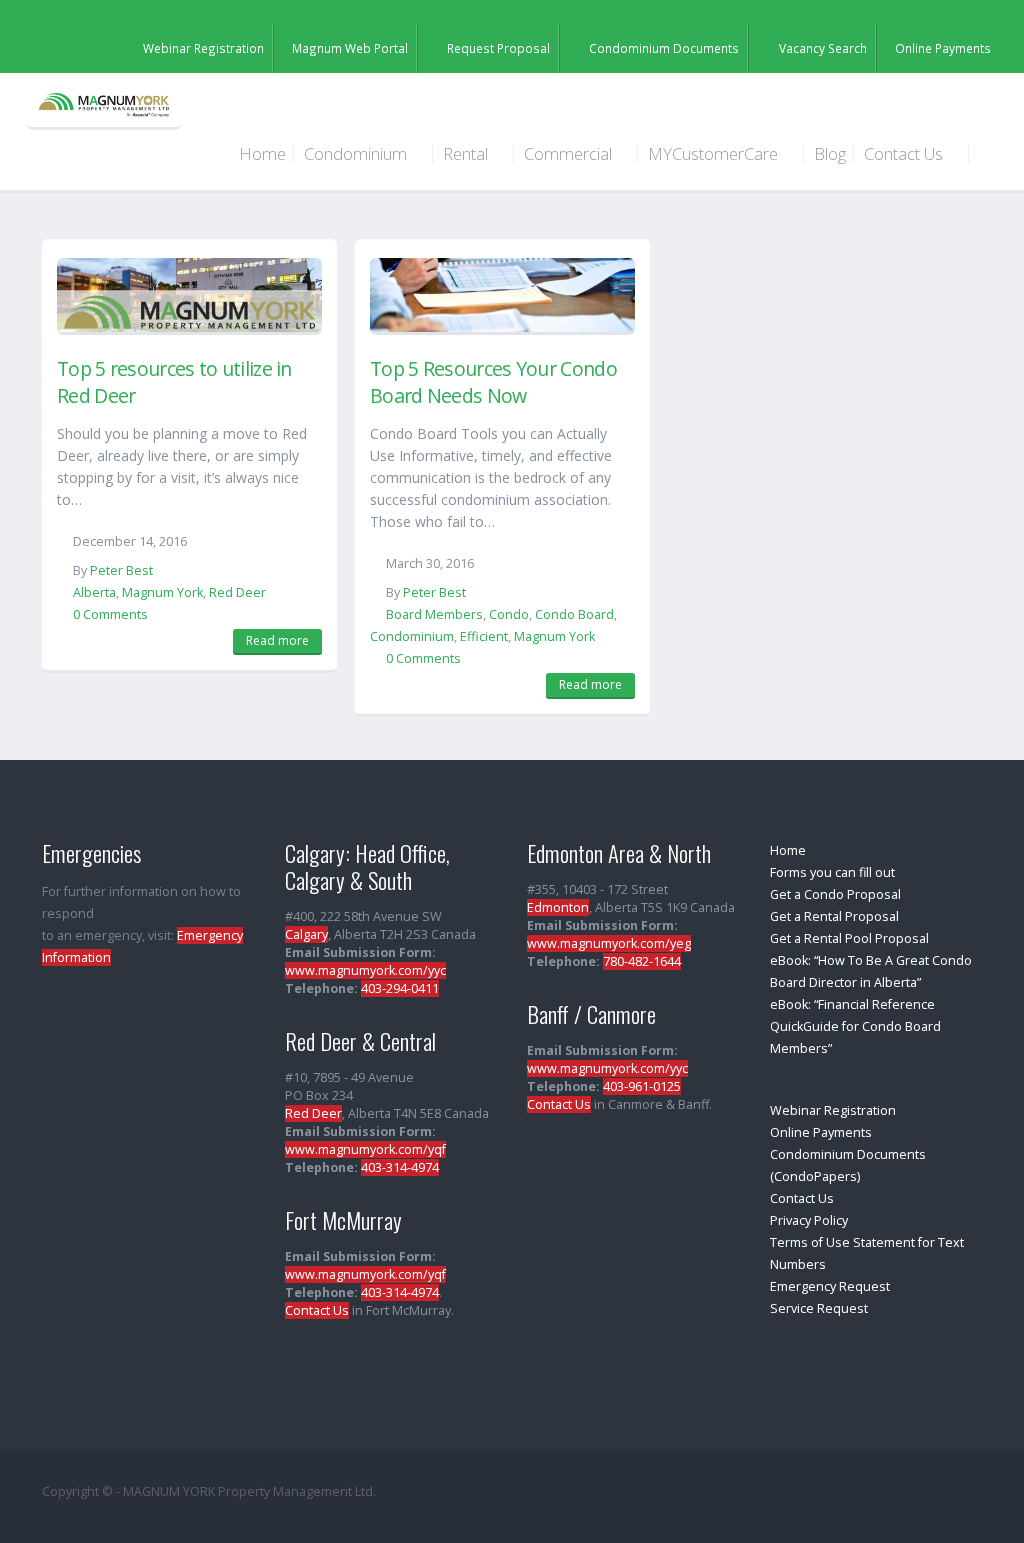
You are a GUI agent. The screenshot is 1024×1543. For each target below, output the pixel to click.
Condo (509, 614)
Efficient (484, 636)
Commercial (570, 153)
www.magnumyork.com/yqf (365, 1149)
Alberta (94, 592)
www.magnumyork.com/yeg (609, 943)
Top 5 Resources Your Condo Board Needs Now (493, 382)
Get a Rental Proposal (834, 916)
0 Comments (110, 614)
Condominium (357, 153)
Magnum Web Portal (350, 48)
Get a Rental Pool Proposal (849, 938)
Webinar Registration (203, 48)
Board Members (434, 614)
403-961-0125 (642, 1086)
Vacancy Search (823, 48)
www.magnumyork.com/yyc (365, 970)
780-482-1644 (642, 961)
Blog (830, 153)
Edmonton (558, 907)
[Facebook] (972, 21)
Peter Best (121, 570)
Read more (277, 640)
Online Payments (943, 48)
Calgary (306, 934)
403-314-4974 (400, 1167)
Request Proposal (498, 48)
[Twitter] (916, 21)
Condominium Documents (664, 48)
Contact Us (905, 153)
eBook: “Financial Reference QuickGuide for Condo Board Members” (855, 1026)
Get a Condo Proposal (835, 894)
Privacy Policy (809, 1220)
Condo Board (574, 614)
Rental (467, 153)
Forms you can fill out (832, 872)
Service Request (819, 1308)
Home (262, 153)
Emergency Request (830, 1286)
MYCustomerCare (715, 153)
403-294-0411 (400, 988)
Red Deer (237, 592)
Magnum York (162, 592)
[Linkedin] (944, 21)
